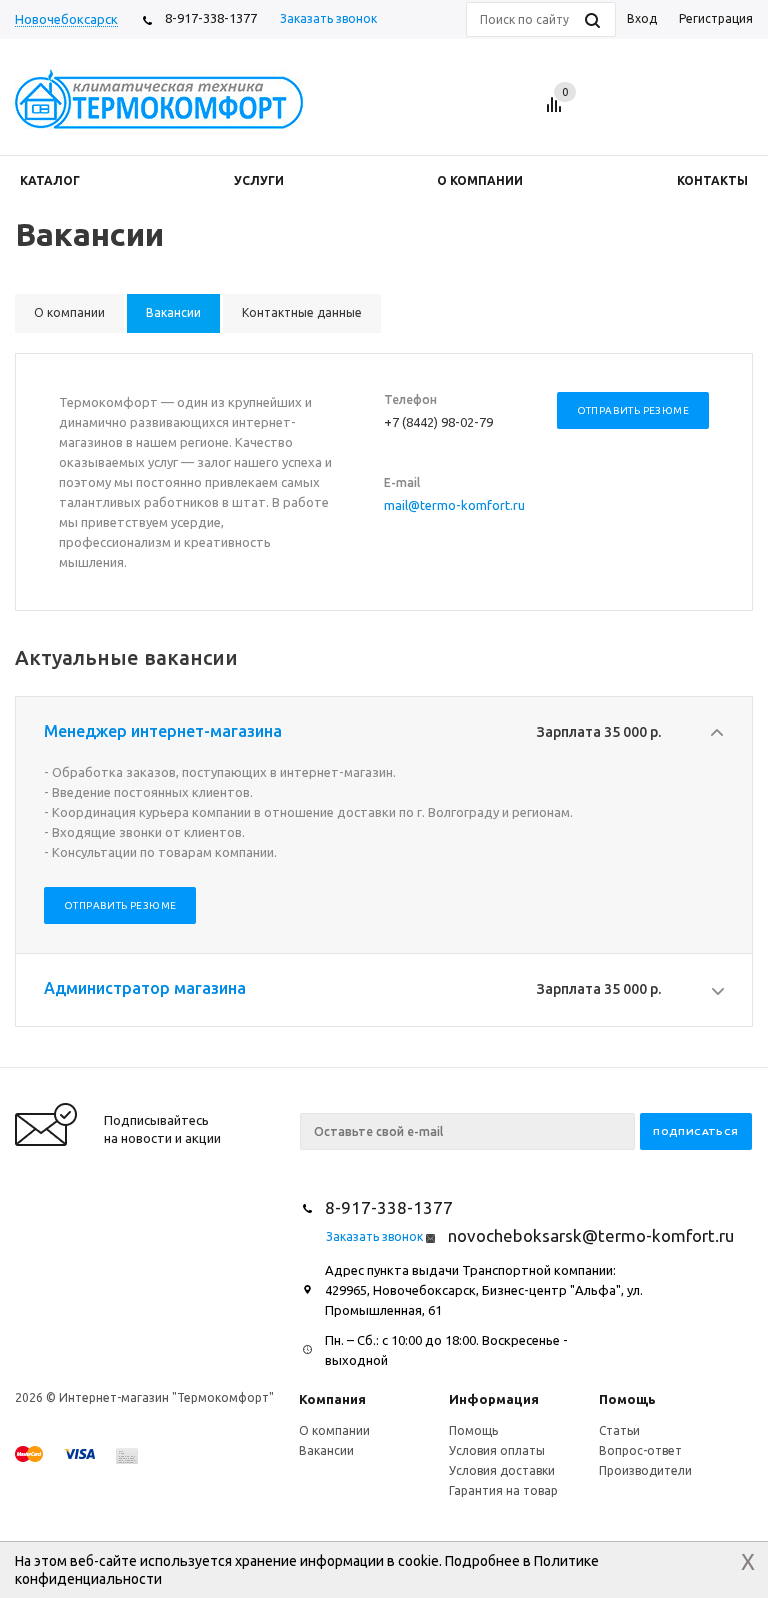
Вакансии (326, 1450)
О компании (334, 1430)
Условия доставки (502, 1470)
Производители (645, 1470)
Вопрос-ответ (640, 1450)
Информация (494, 1399)
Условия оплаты (497, 1450)
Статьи (619, 1430)
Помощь (627, 1399)
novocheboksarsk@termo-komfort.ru (591, 1235)
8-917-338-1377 (211, 18)
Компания (332, 1399)
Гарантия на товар (503, 1490)
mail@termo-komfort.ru (454, 505)
